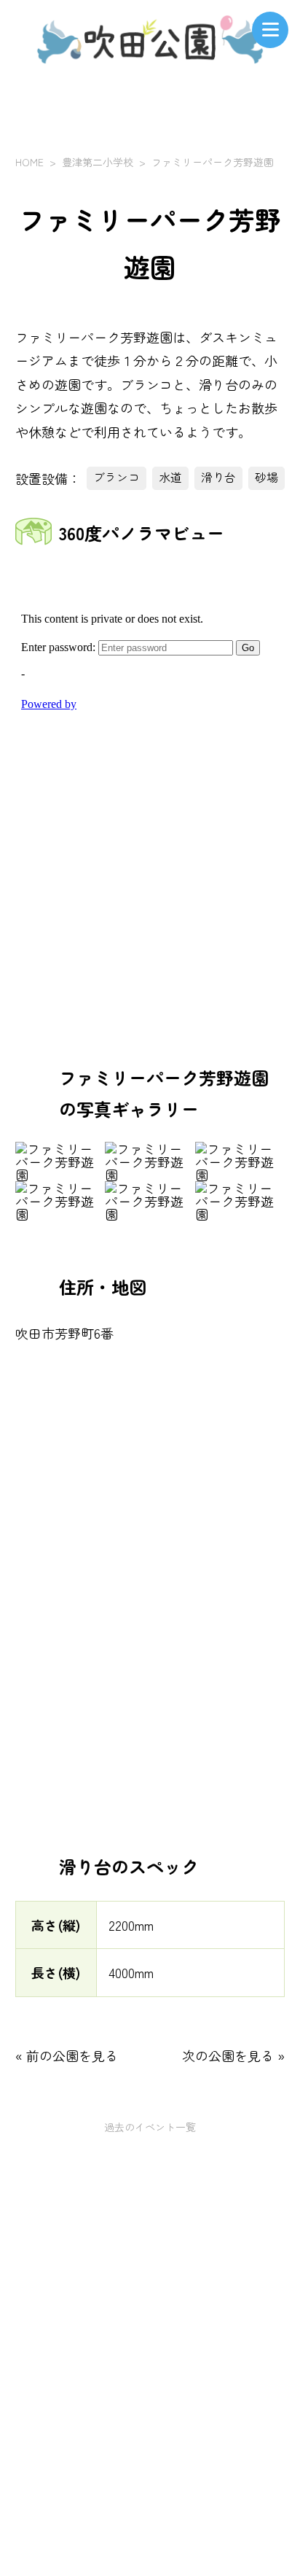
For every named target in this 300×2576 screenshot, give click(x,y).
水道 (170, 477)
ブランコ (117, 477)
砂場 (267, 477)
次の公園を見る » (233, 2055)
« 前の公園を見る (67, 2055)
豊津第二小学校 (98, 162)
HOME (29, 162)
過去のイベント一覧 (150, 2127)
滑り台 (218, 477)
